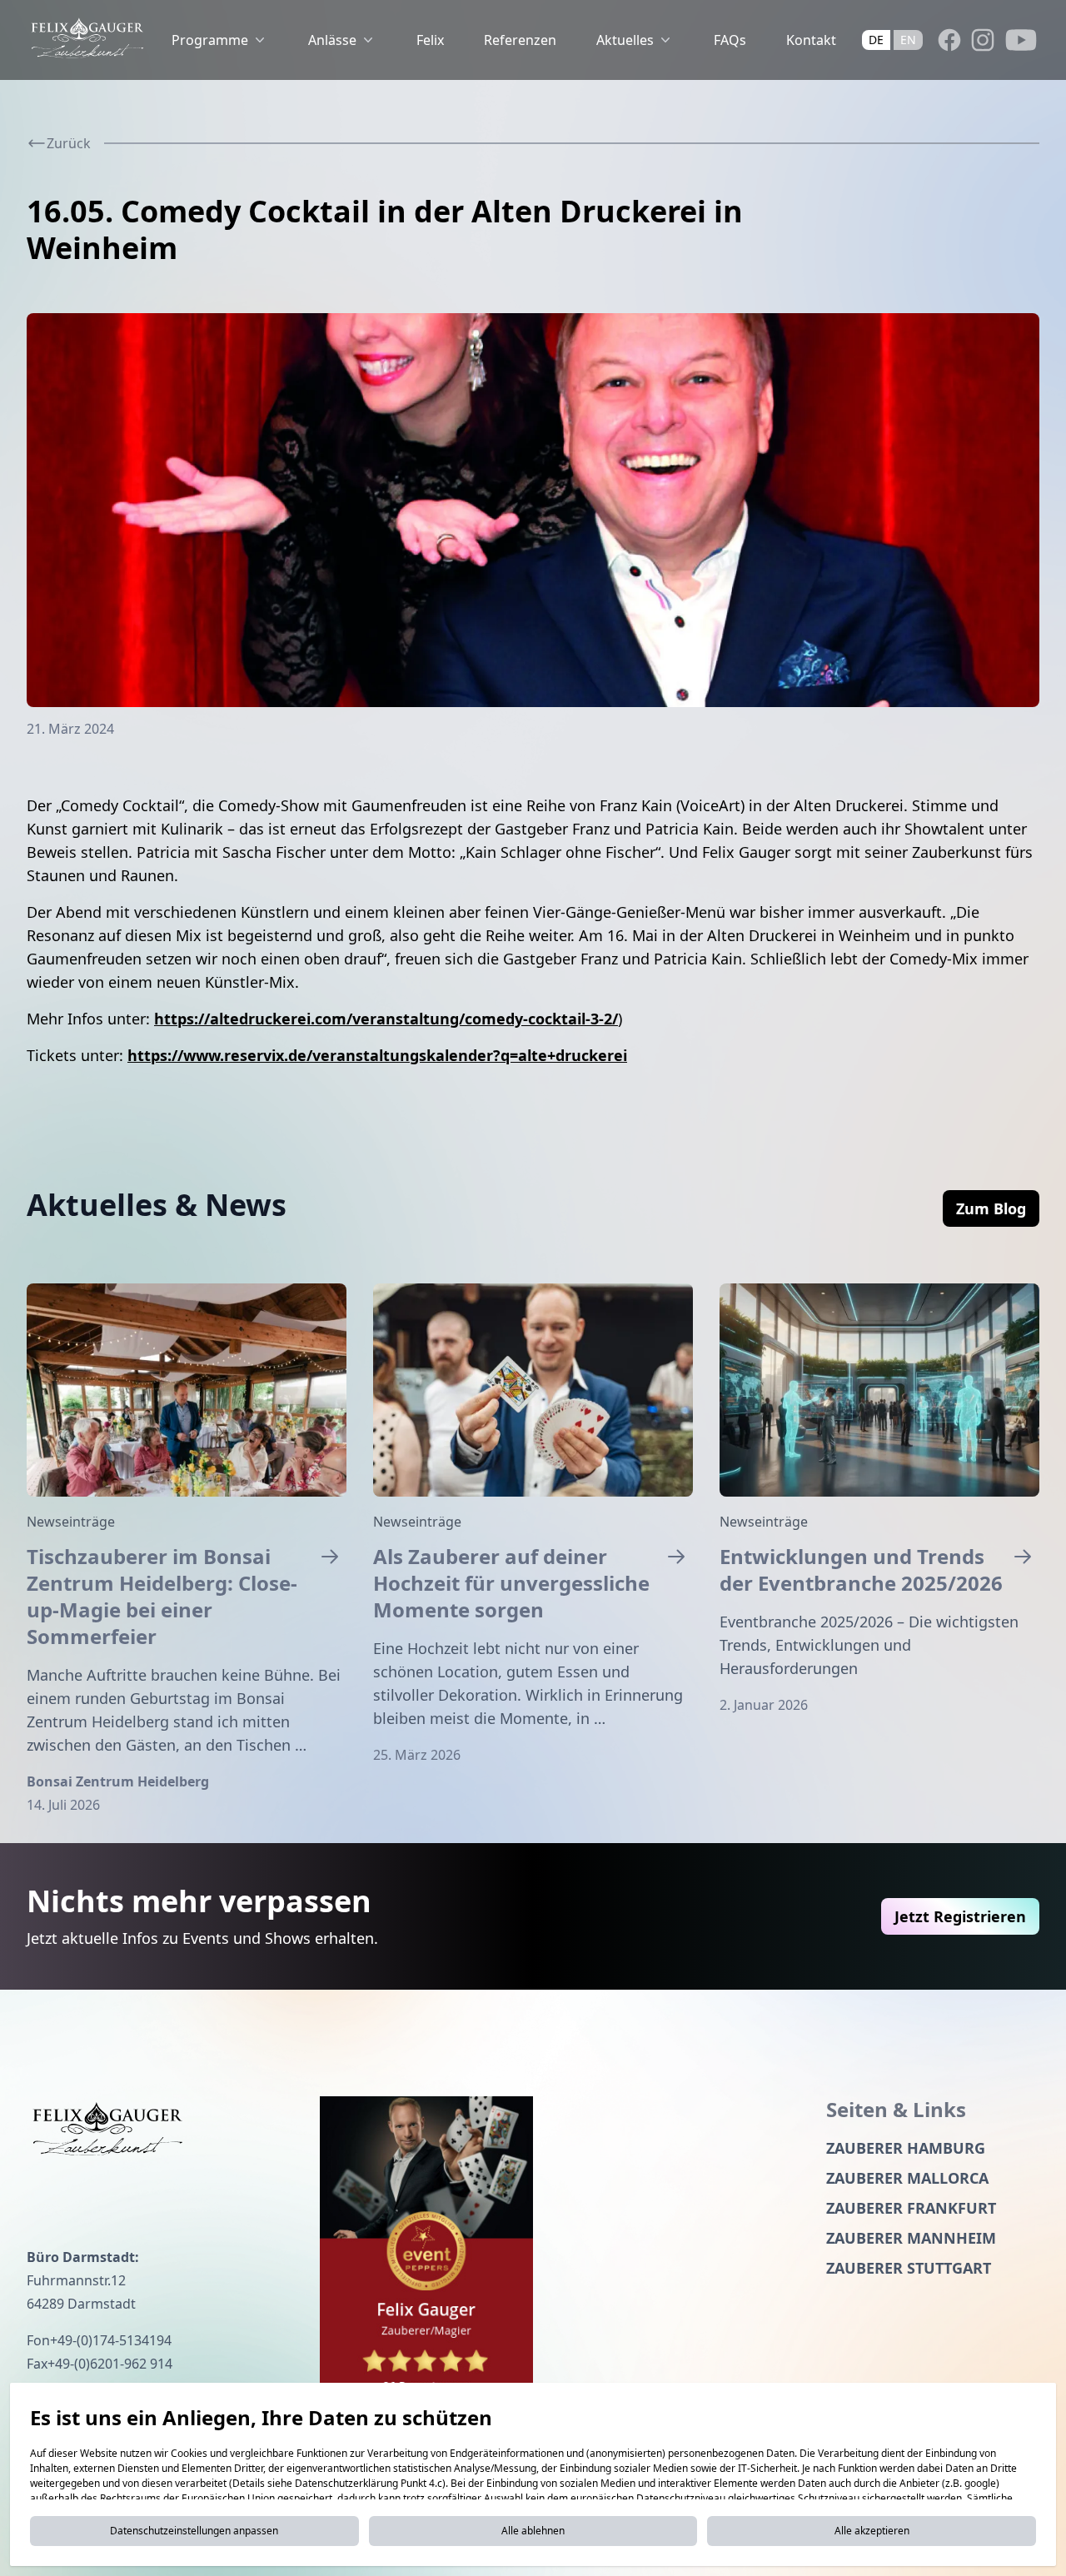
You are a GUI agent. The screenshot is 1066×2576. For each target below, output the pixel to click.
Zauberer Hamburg (906, 2148)
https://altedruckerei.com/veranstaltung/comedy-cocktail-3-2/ (386, 1019)
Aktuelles (625, 40)
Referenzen (520, 40)
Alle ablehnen (533, 2531)
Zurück (69, 143)
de (876, 40)
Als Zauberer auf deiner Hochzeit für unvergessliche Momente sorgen (511, 1583)
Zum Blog (991, 1208)
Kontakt (811, 40)
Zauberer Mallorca (907, 2178)
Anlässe (332, 40)
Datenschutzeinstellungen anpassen (194, 2531)
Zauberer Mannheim (911, 2238)
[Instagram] (983, 40)
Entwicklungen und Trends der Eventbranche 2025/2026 (861, 1570)
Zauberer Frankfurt (911, 2208)
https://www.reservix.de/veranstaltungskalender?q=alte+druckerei (377, 1055)
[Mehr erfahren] (187, 1390)
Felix (430, 40)
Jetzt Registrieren (960, 1916)
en (908, 40)
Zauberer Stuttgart (909, 2268)
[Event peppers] (426, 2254)
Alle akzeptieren (872, 2531)
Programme (210, 40)
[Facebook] (949, 40)
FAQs (730, 40)
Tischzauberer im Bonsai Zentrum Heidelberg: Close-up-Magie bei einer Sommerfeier (162, 1597)
